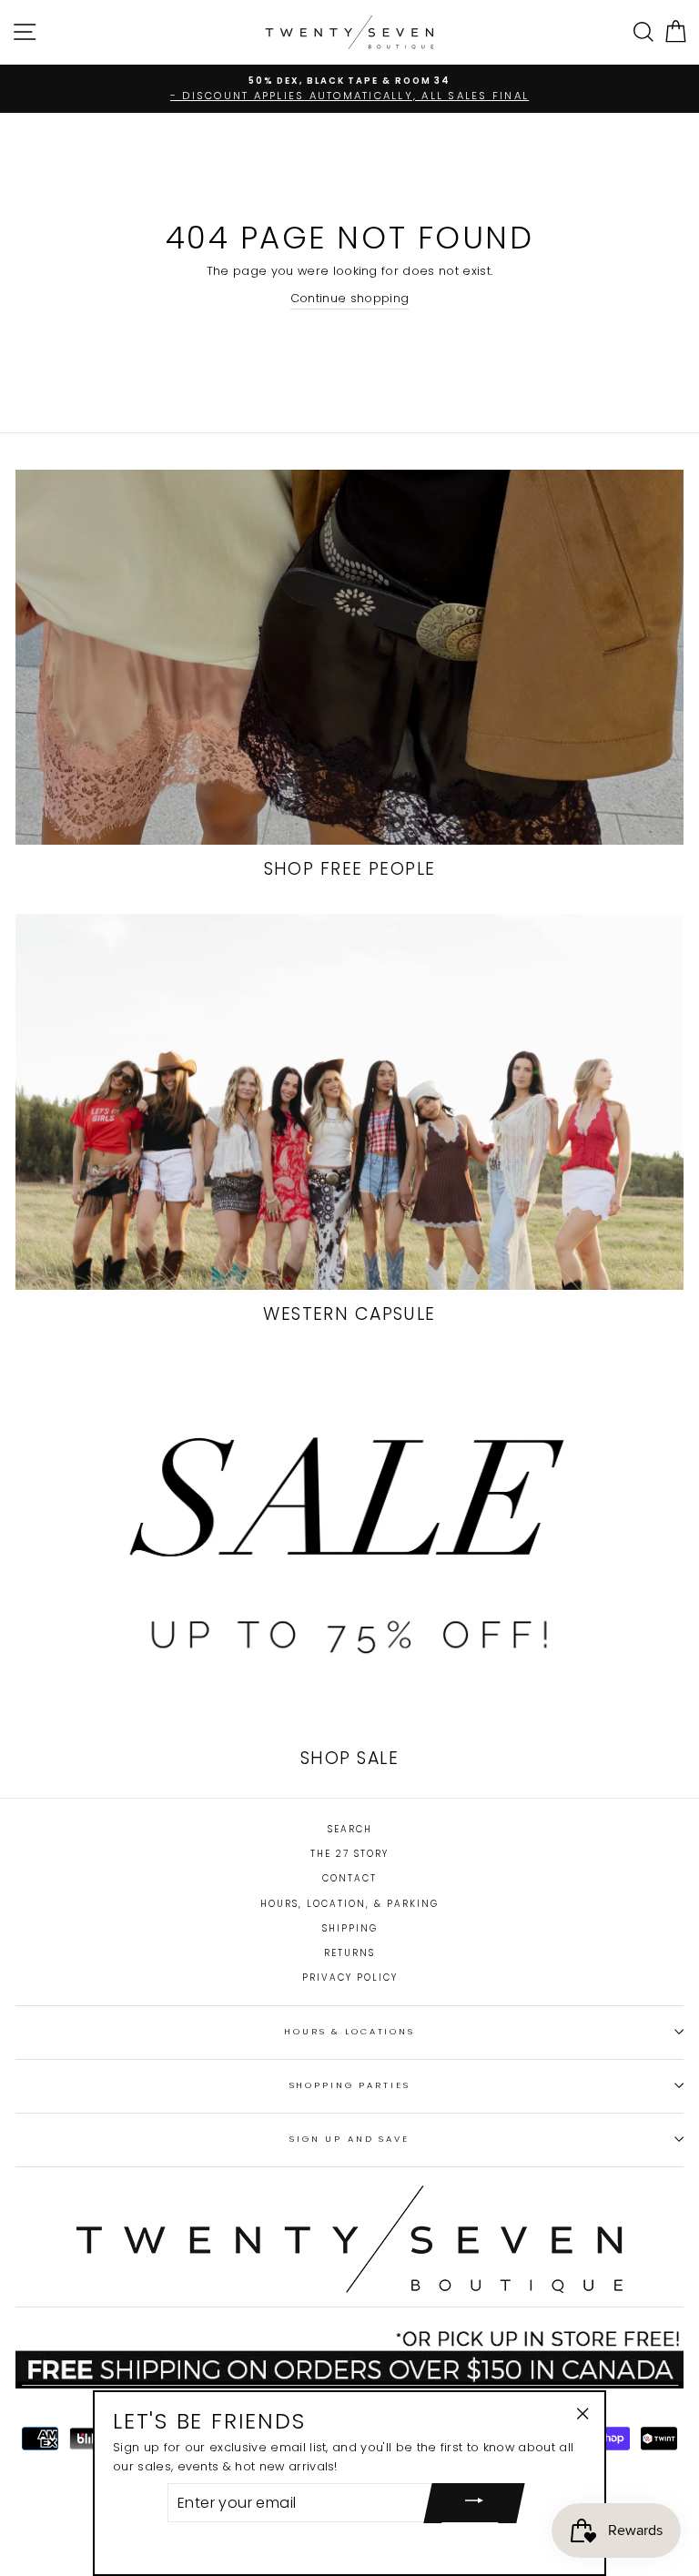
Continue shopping (349, 298)
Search (350, 1829)
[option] (357, 81)
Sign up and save (349, 2139)
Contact (349, 1878)
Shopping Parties (350, 2085)
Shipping (350, 1928)
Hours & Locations (349, 2031)
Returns (349, 1953)
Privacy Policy (350, 1978)
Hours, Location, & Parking (349, 1904)
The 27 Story (349, 1854)
